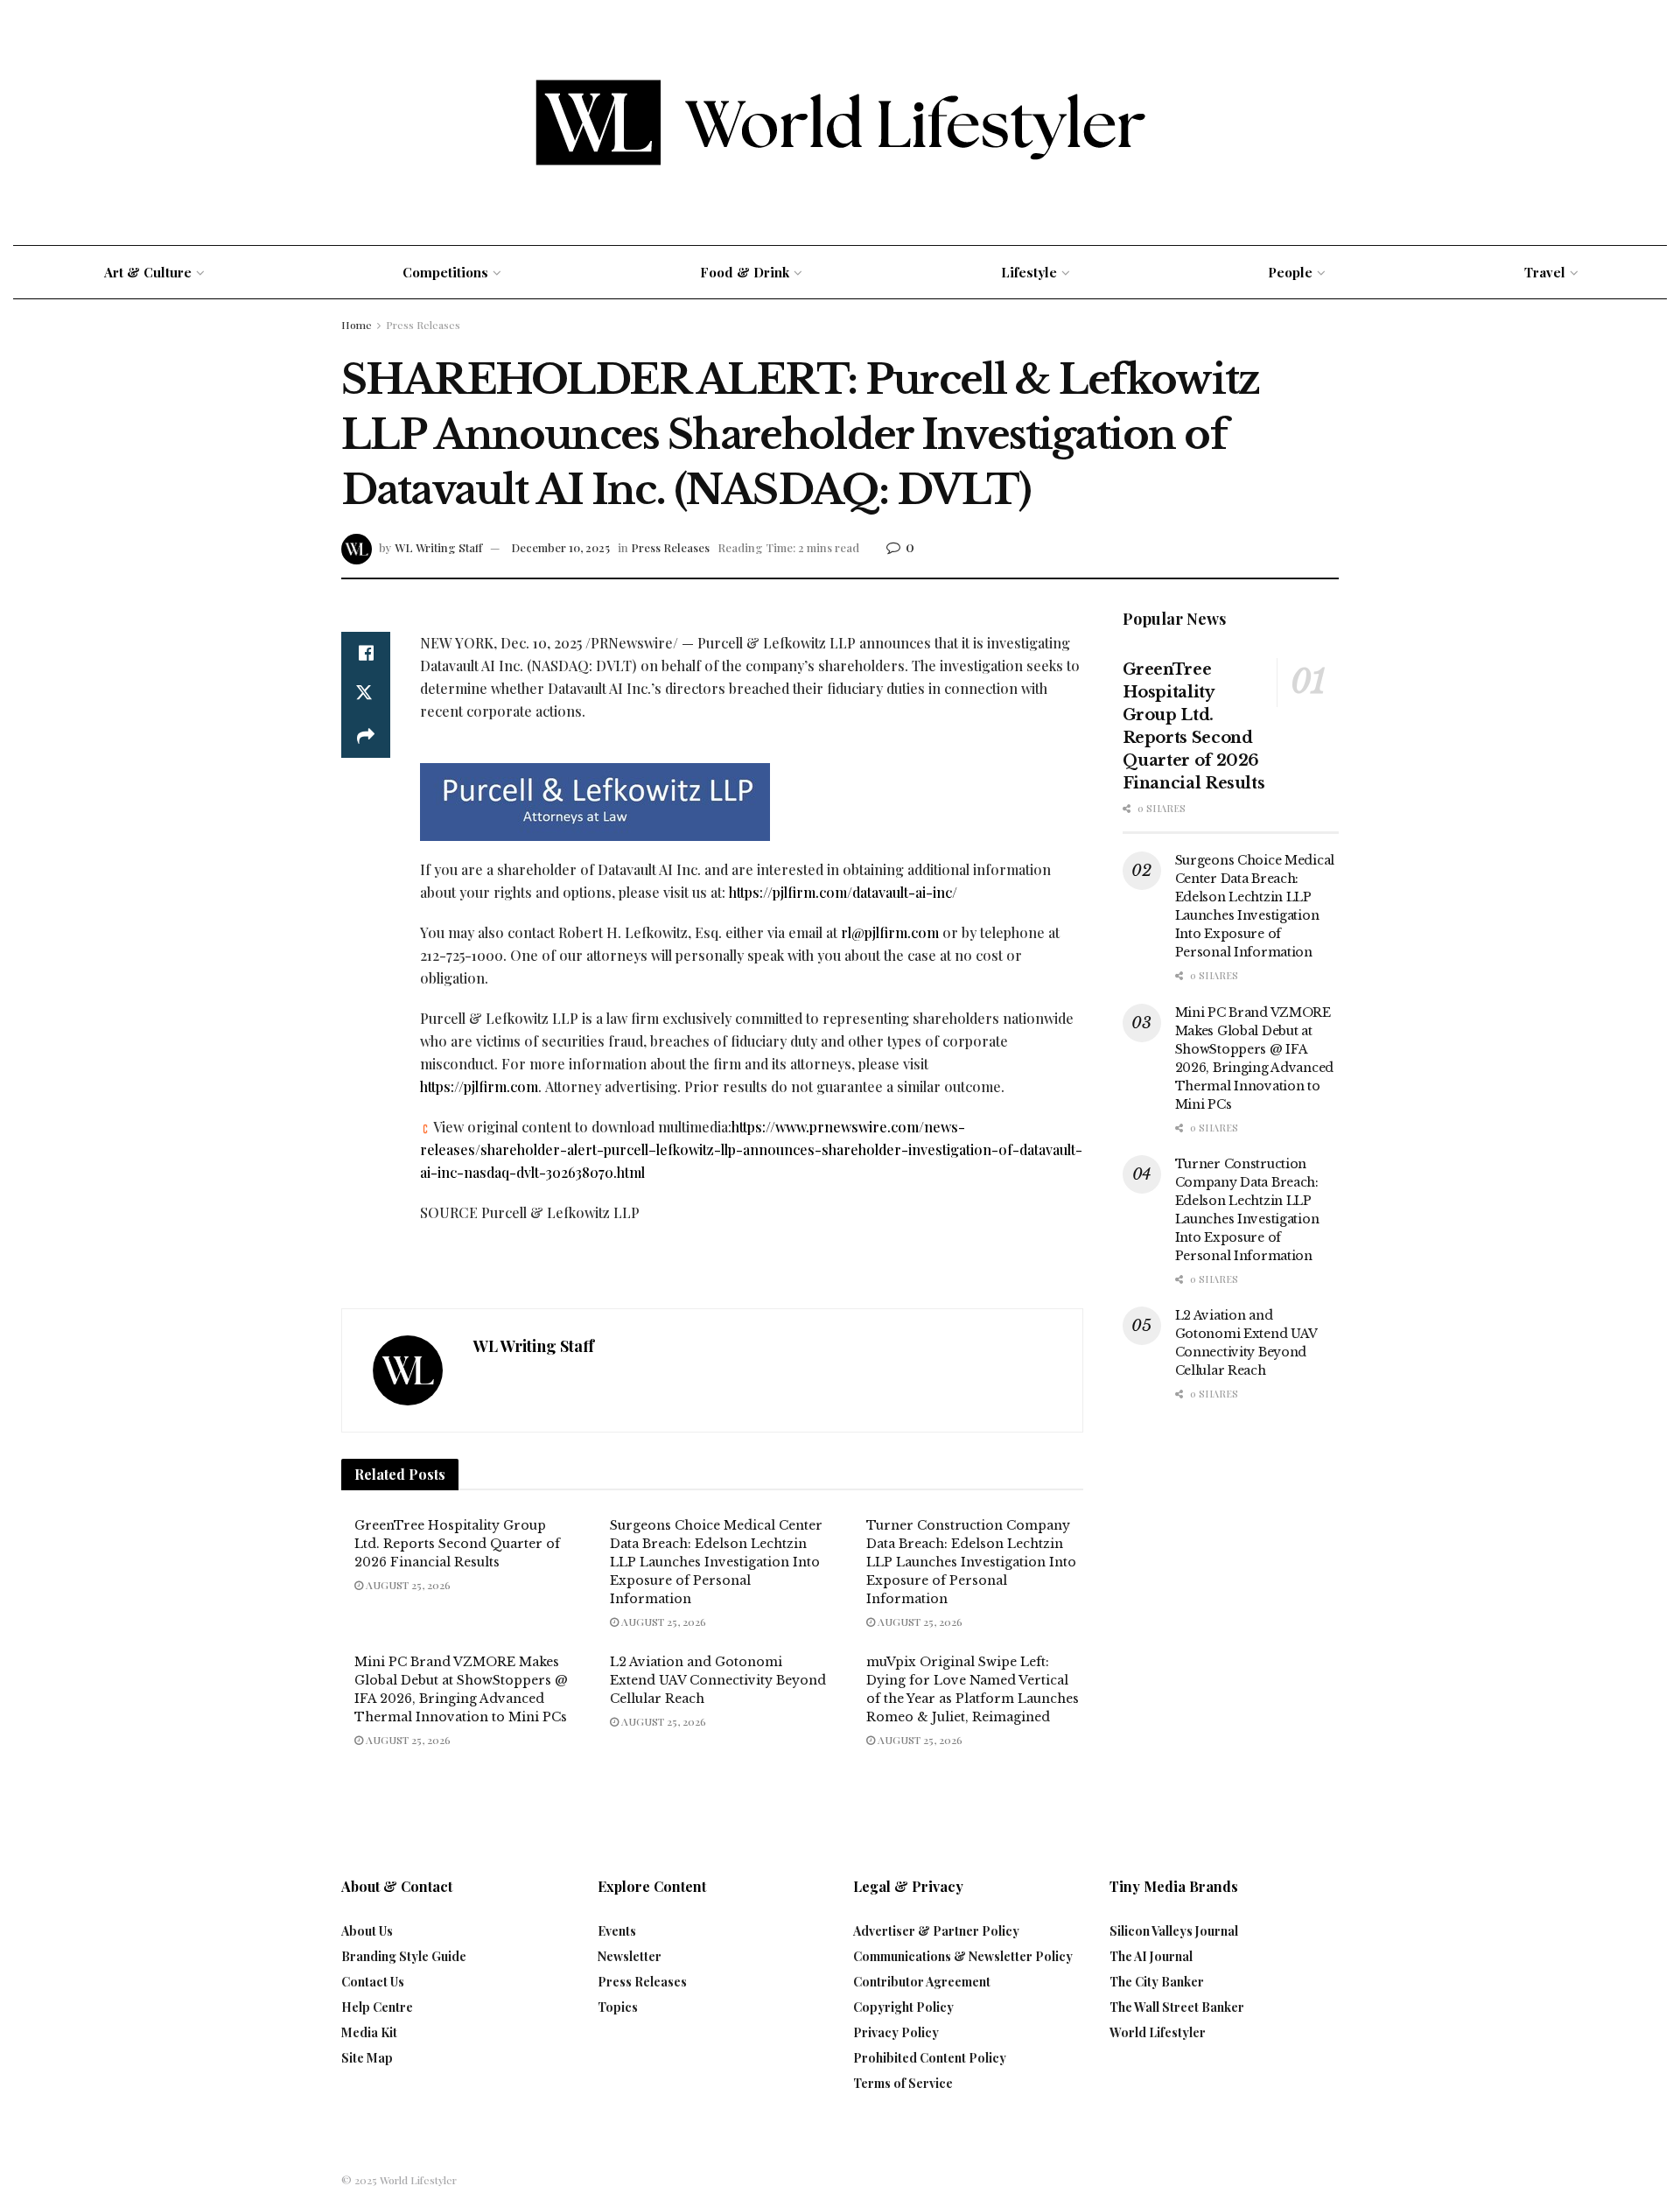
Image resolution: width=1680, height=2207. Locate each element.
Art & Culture (148, 272)
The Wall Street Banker (1177, 2007)
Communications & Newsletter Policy (963, 1956)
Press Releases (423, 325)
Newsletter (630, 1956)
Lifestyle (1029, 272)
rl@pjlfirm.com (890, 932)
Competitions (445, 272)
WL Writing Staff (438, 547)
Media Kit (369, 2032)
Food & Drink (745, 272)
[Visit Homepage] (840, 123)
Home (357, 325)
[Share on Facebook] (366, 653)
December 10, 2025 (560, 547)
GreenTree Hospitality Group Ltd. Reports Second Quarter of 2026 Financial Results (457, 1544)
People (1290, 272)
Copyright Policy (903, 2007)
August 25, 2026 (407, 1585)
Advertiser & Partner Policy (936, 1931)
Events (617, 1931)
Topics (618, 2007)
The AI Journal (1151, 1956)
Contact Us (373, 1982)
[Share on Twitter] (366, 695)
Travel (1545, 272)
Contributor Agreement (922, 1982)
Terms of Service (903, 2083)
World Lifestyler (1158, 2032)
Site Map (367, 2058)
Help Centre (377, 2007)
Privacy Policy (896, 2032)
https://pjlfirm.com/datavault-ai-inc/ (843, 892)
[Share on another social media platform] (366, 737)
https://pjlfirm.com (479, 1086)
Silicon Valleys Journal (1174, 1931)
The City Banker (1157, 1982)
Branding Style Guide (404, 1956)
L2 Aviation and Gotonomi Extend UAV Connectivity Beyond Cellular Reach (718, 1680)
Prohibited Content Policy (930, 2058)
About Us (367, 1931)
